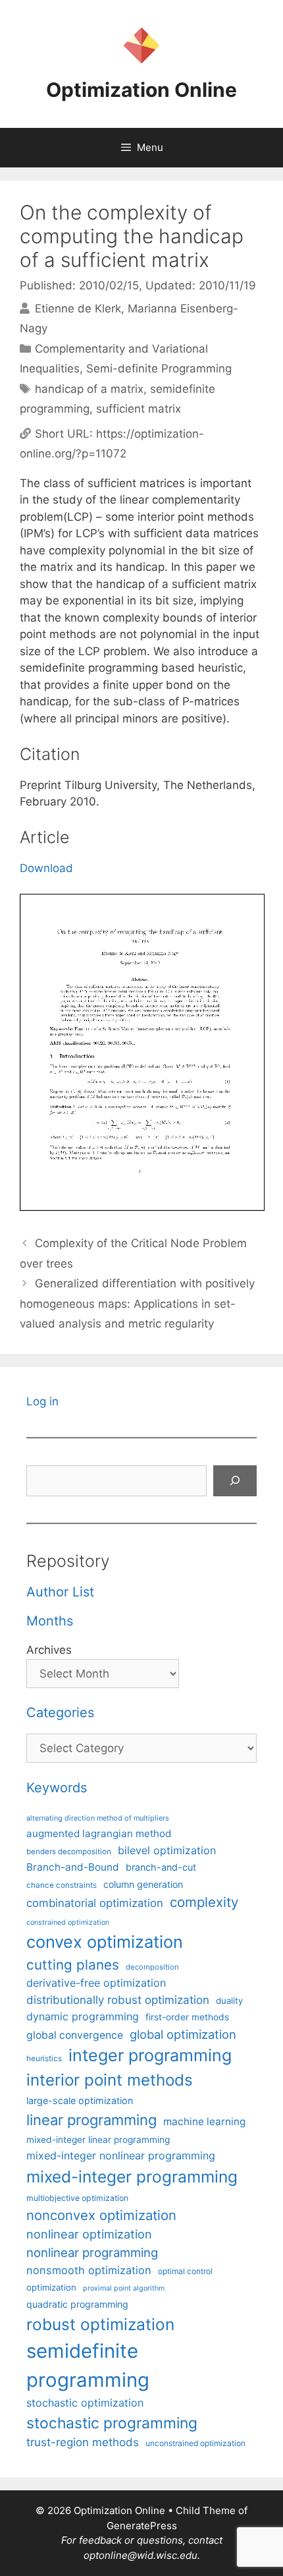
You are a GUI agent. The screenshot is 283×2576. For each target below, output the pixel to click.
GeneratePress (142, 2526)
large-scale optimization (80, 2100)
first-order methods (187, 2017)
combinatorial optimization (95, 1903)
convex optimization (105, 1942)
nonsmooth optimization (89, 2270)
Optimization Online (141, 90)
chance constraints (62, 1885)
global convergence (75, 2035)
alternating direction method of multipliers (98, 1818)
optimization (51, 2287)
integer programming (150, 2055)
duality (229, 2001)
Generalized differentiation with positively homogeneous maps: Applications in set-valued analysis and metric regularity (137, 1303)
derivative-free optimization (96, 1983)
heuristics (44, 2059)
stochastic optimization (85, 2403)
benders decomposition (69, 1852)
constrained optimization (68, 1922)
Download (46, 868)
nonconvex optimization (101, 2215)
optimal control (185, 2271)
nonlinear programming (92, 2252)
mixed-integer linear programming (98, 2140)
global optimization (183, 2034)
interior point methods (110, 2080)
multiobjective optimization (77, 2198)
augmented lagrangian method (99, 1833)
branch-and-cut (161, 1867)
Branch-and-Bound (73, 1867)
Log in (42, 1401)
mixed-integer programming (132, 2177)
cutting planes (73, 1965)
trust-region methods (83, 2442)
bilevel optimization (167, 1850)
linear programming (91, 2120)
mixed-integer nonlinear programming (121, 2155)
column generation (143, 1884)
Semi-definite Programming (159, 368)
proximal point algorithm (124, 2288)
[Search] (235, 1481)
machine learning (204, 2122)
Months (50, 1621)
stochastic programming (112, 2423)
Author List (60, 1592)
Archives (49, 1650)
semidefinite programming (88, 2365)
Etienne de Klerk (78, 308)
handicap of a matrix (89, 389)
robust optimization (100, 2324)
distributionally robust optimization (118, 2000)
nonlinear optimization (89, 2234)
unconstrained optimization (195, 2443)
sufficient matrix (139, 409)
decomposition (152, 1967)
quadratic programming (77, 2304)
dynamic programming (83, 2016)
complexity (204, 1902)
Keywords (57, 1788)
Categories (60, 1712)
